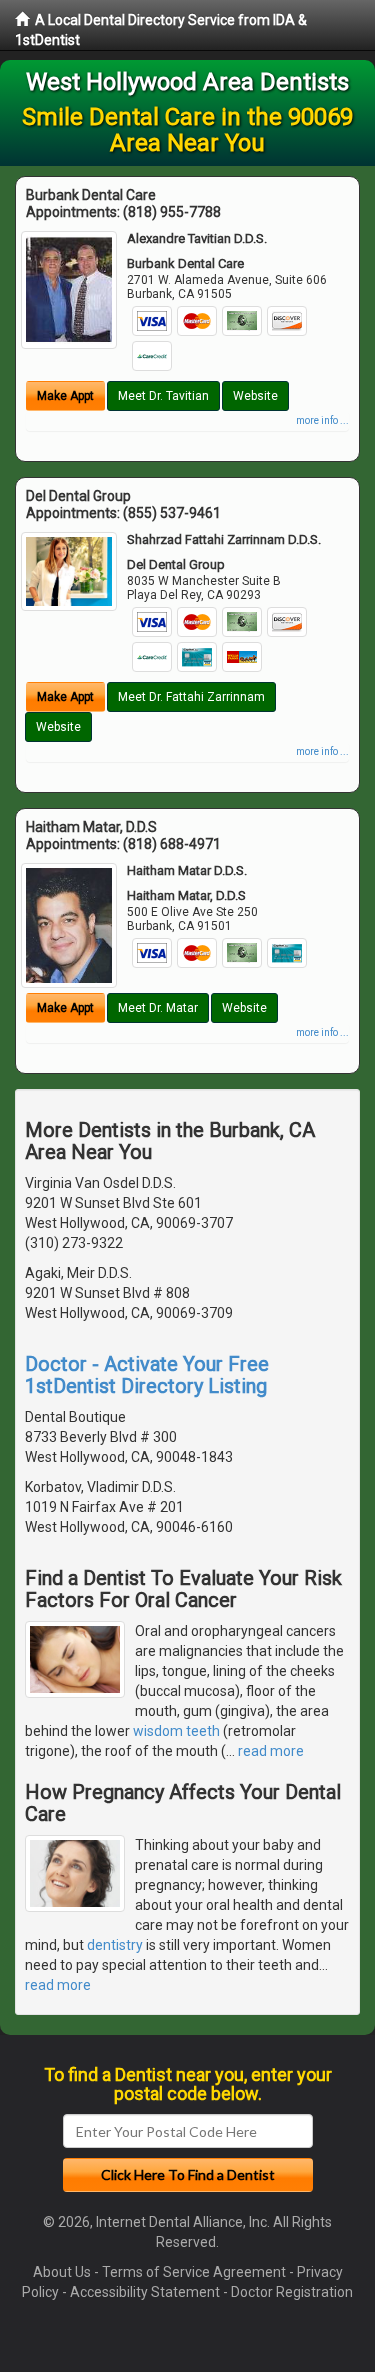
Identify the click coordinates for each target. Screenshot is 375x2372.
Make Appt (65, 396)
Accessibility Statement (145, 2292)
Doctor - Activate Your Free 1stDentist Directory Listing (147, 1375)
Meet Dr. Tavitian (163, 396)
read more (271, 1751)
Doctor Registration (292, 2292)
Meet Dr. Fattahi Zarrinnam (191, 697)
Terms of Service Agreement (194, 2272)
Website (255, 396)
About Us (62, 2272)
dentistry (115, 1945)
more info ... (322, 420)
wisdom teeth (176, 1731)
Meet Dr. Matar (158, 1008)
